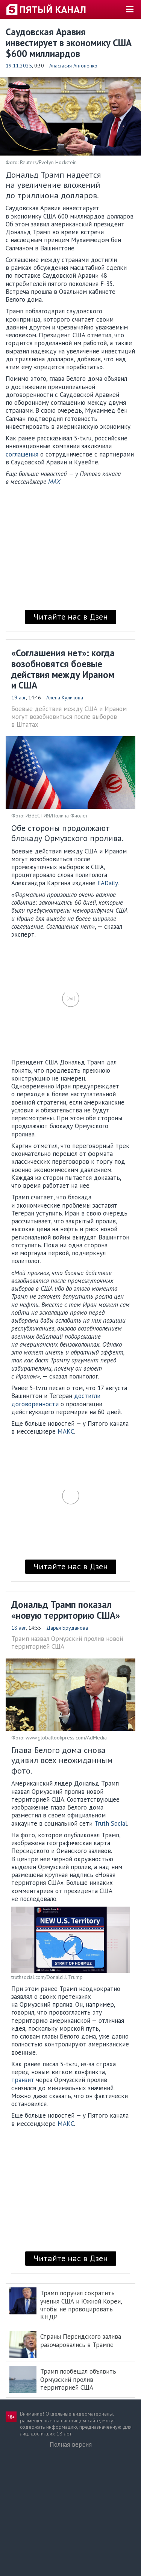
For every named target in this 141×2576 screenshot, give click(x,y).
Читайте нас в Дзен (71, 617)
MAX (54, 482)
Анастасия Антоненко (73, 66)
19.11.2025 (19, 66)
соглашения (22, 454)
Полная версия (71, 2444)
